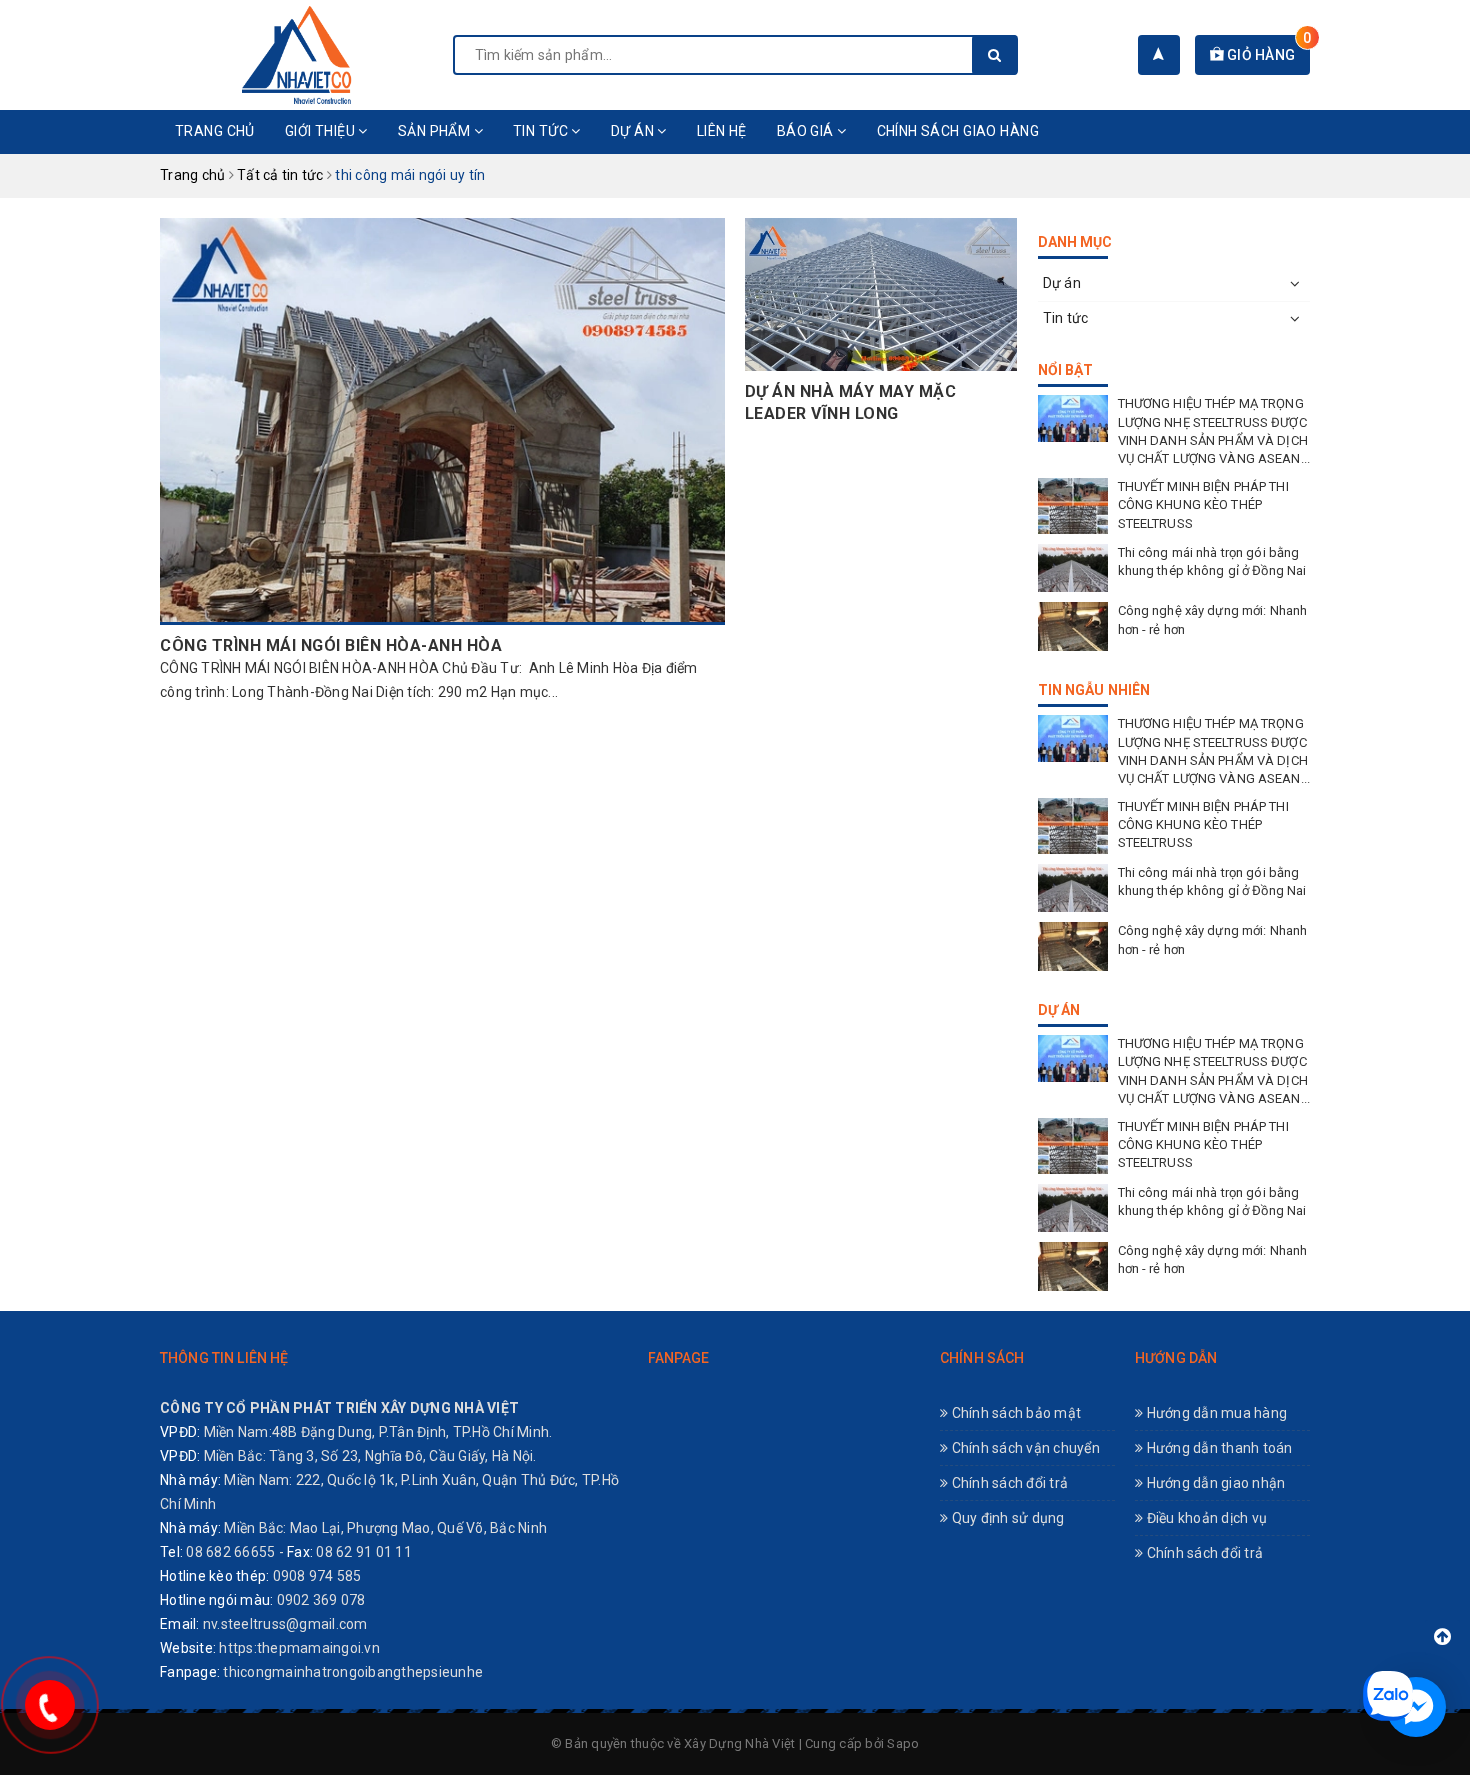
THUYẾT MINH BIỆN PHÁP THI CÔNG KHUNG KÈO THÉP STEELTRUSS (1203, 504)
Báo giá (807, 131)
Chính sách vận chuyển (1024, 1448)
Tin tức (542, 131)
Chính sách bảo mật (1014, 1413)
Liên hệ (722, 131)
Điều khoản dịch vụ (1205, 1518)
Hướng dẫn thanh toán (1217, 1448)
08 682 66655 (230, 1552)
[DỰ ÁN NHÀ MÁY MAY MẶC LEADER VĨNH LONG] (881, 294)
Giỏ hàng (1267, 55)
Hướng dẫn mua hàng (1215, 1413)
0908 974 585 (317, 1576)
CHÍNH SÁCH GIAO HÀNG (958, 131)
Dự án (634, 131)
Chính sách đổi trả (1008, 1483)
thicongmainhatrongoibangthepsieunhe (353, 1672)
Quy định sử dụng (1006, 1518)
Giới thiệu (322, 131)
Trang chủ (215, 131)
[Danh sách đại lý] (1158, 55)
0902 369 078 (321, 1600)
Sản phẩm (436, 131)
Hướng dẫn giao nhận (1214, 1483)
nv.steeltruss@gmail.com (285, 1624)
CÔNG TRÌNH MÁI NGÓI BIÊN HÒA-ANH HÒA (331, 645)
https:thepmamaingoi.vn (299, 1648)
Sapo (903, 1743)
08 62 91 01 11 (364, 1552)
